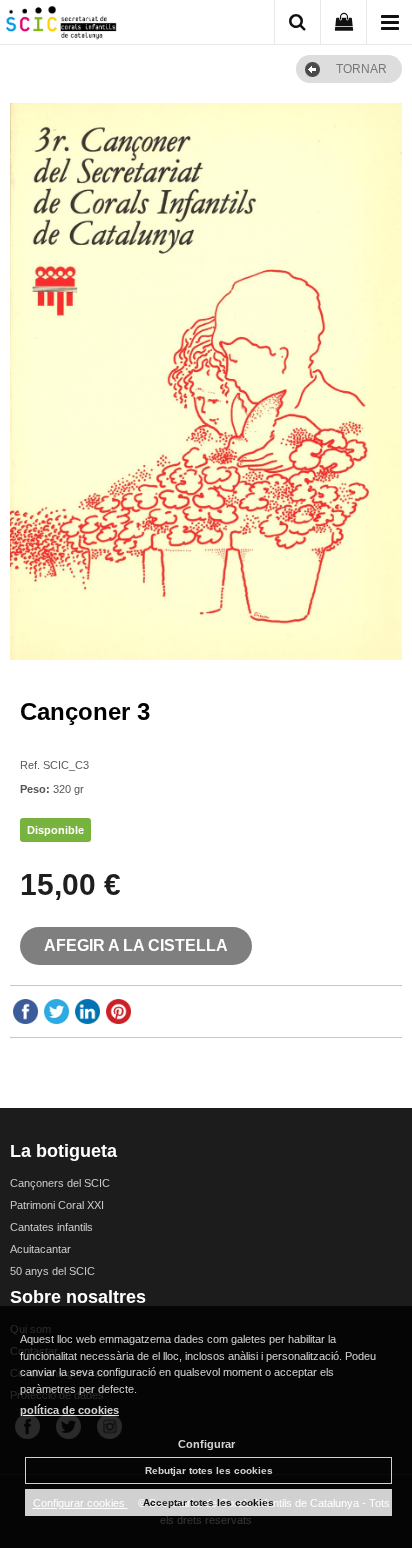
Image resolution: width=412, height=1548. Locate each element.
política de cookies (69, 1410)
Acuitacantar (40, 1249)
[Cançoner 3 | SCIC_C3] (206, 381)
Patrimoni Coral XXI (57, 1205)
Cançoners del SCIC (60, 1183)
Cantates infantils (51, 1227)
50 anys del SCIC (52, 1271)
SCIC (33, 740)
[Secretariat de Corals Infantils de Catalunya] (61, 25)
